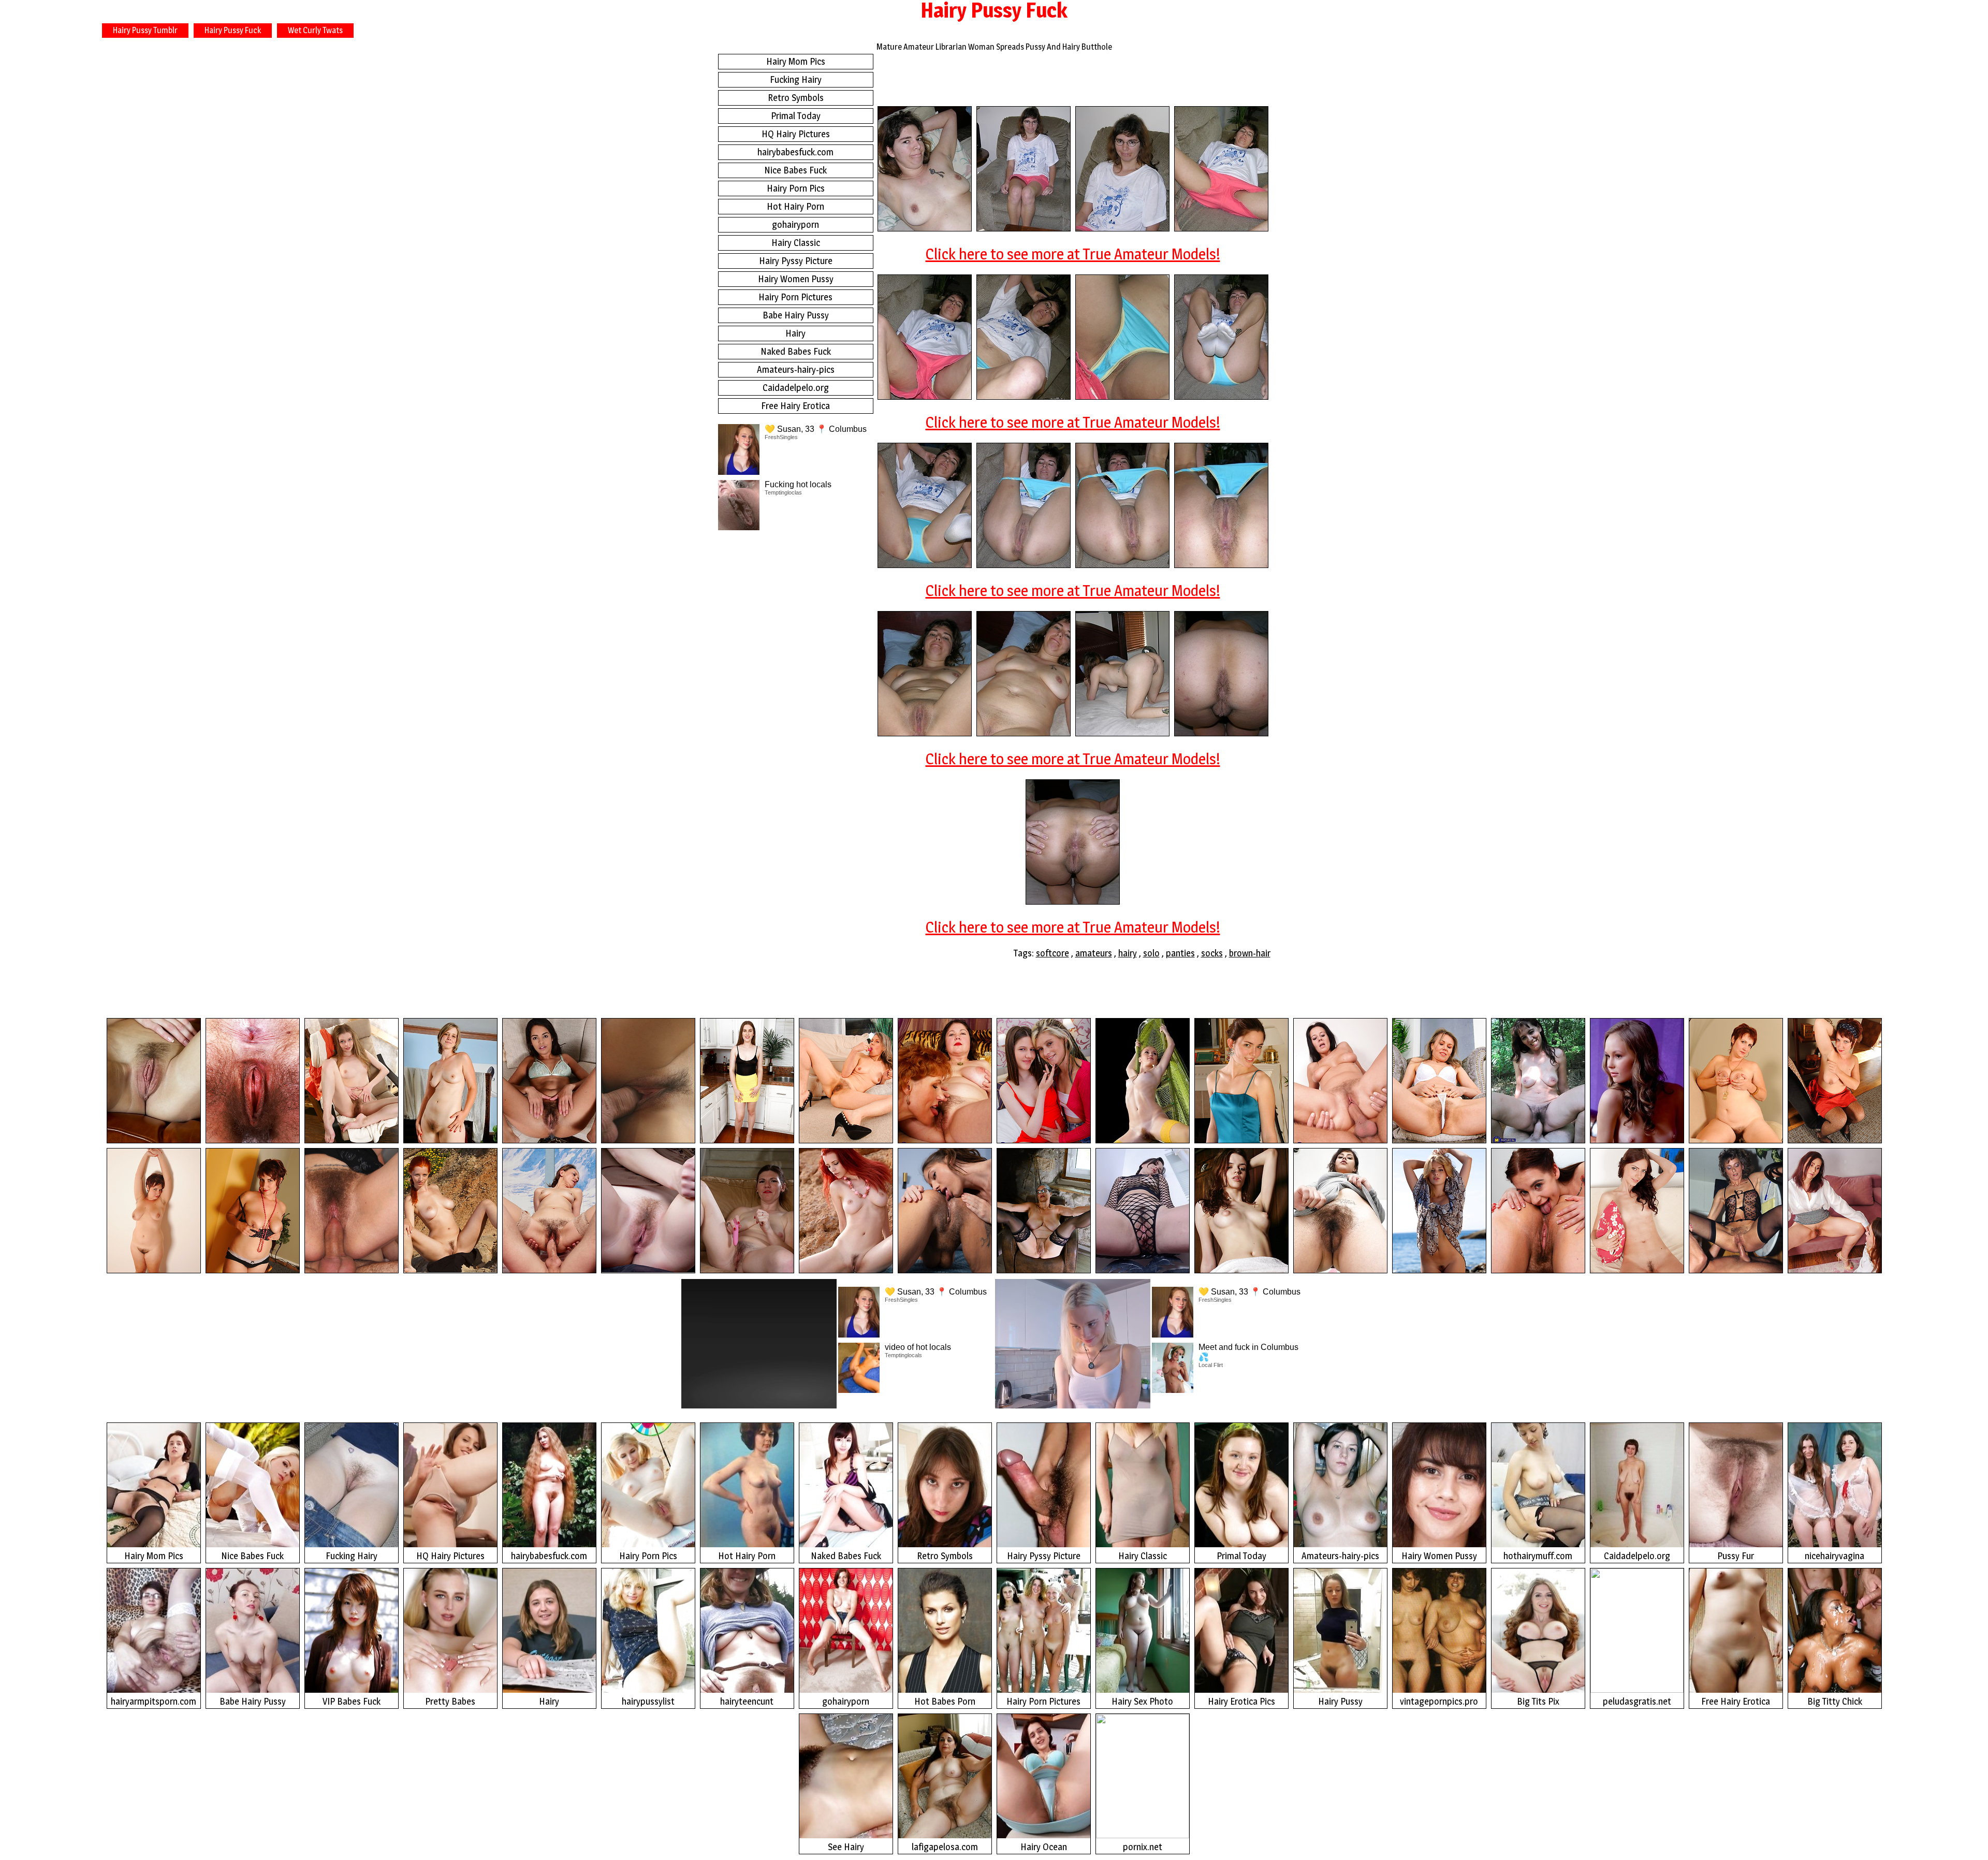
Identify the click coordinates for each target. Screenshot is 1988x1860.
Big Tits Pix (1538, 1701)
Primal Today (796, 116)
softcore (1053, 953)
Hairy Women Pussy (796, 279)
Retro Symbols (796, 98)
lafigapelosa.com (945, 1847)
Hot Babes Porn (945, 1701)
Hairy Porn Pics (796, 188)
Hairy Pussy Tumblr (145, 30)
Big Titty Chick (1835, 1701)
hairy (1128, 953)
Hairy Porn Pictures (795, 297)
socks (1212, 953)
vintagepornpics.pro (1439, 1701)
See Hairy (846, 1847)
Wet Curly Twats (315, 30)
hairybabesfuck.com (795, 152)
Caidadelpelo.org (796, 388)
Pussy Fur (1736, 1556)
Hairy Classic (796, 243)
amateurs (1094, 953)
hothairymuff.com (1538, 1556)
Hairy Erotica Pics (1241, 1701)
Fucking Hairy (796, 79)
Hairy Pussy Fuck (233, 30)
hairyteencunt (747, 1701)
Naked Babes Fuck (796, 351)
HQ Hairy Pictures (796, 134)
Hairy (795, 333)
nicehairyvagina (1834, 1556)
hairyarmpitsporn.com (154, 1701)
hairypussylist (648, 1701)
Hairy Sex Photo (1142, 1701)
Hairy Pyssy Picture (796, 261)
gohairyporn (795, 224)
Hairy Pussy (1340, 1701)
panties (1180, 953)
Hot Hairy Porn (795, 206)
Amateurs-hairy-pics (796, 369)
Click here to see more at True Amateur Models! (1073, 254)
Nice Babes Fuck (795, 170)
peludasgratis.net (1637, 1701)
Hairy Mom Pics (796, 61)
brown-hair (1250, 953)
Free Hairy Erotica (795, 406)
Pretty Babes (450, 1701)
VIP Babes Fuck (352, 1701)
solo (1151, 953)
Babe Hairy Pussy (796, 315)
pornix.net (1143, 1847)
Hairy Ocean (1044, 1847)
